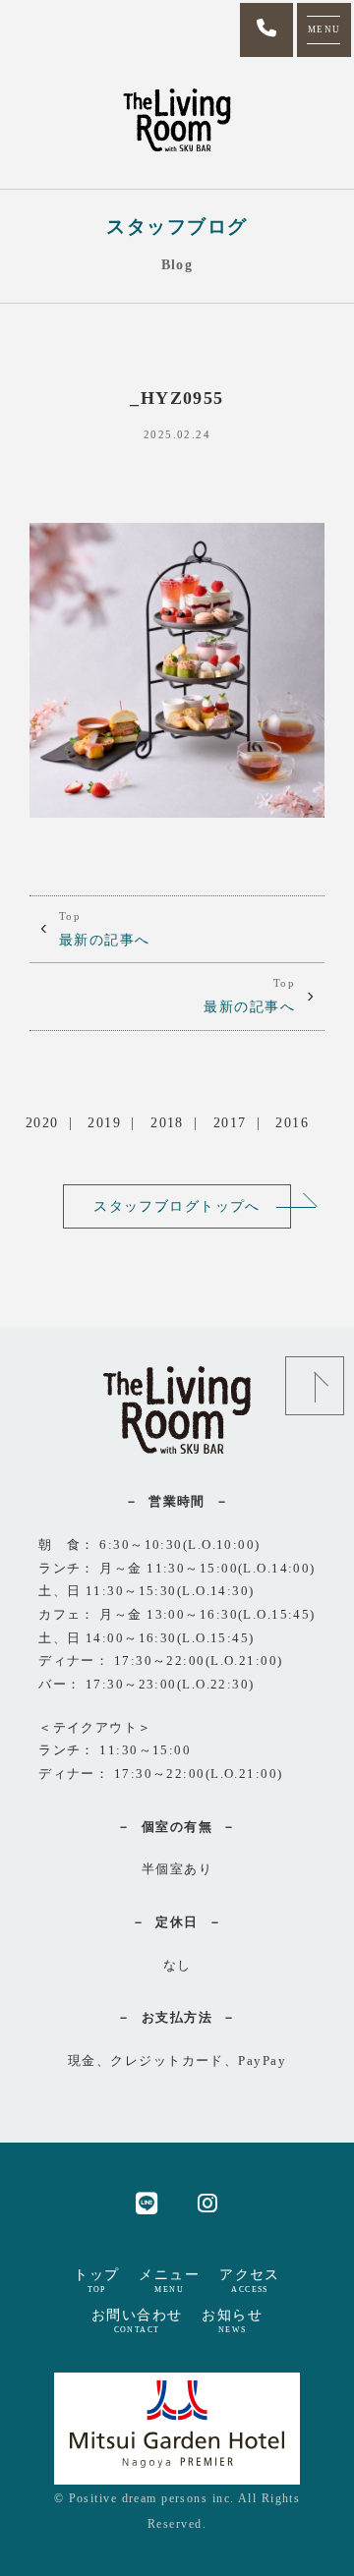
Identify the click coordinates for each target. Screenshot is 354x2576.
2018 (167, 1122)
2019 (104, 1122)
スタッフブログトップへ (177, 1206)
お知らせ (232, 2320)
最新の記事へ (105, 929)
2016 (292, 1122)
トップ (96, 2280)
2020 (42, 1122)
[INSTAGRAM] (208, 2202)
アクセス (250, 2280)
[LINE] (147, 2202)
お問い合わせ (137, 2320)
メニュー (169, 2280)
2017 (230, 1122)
